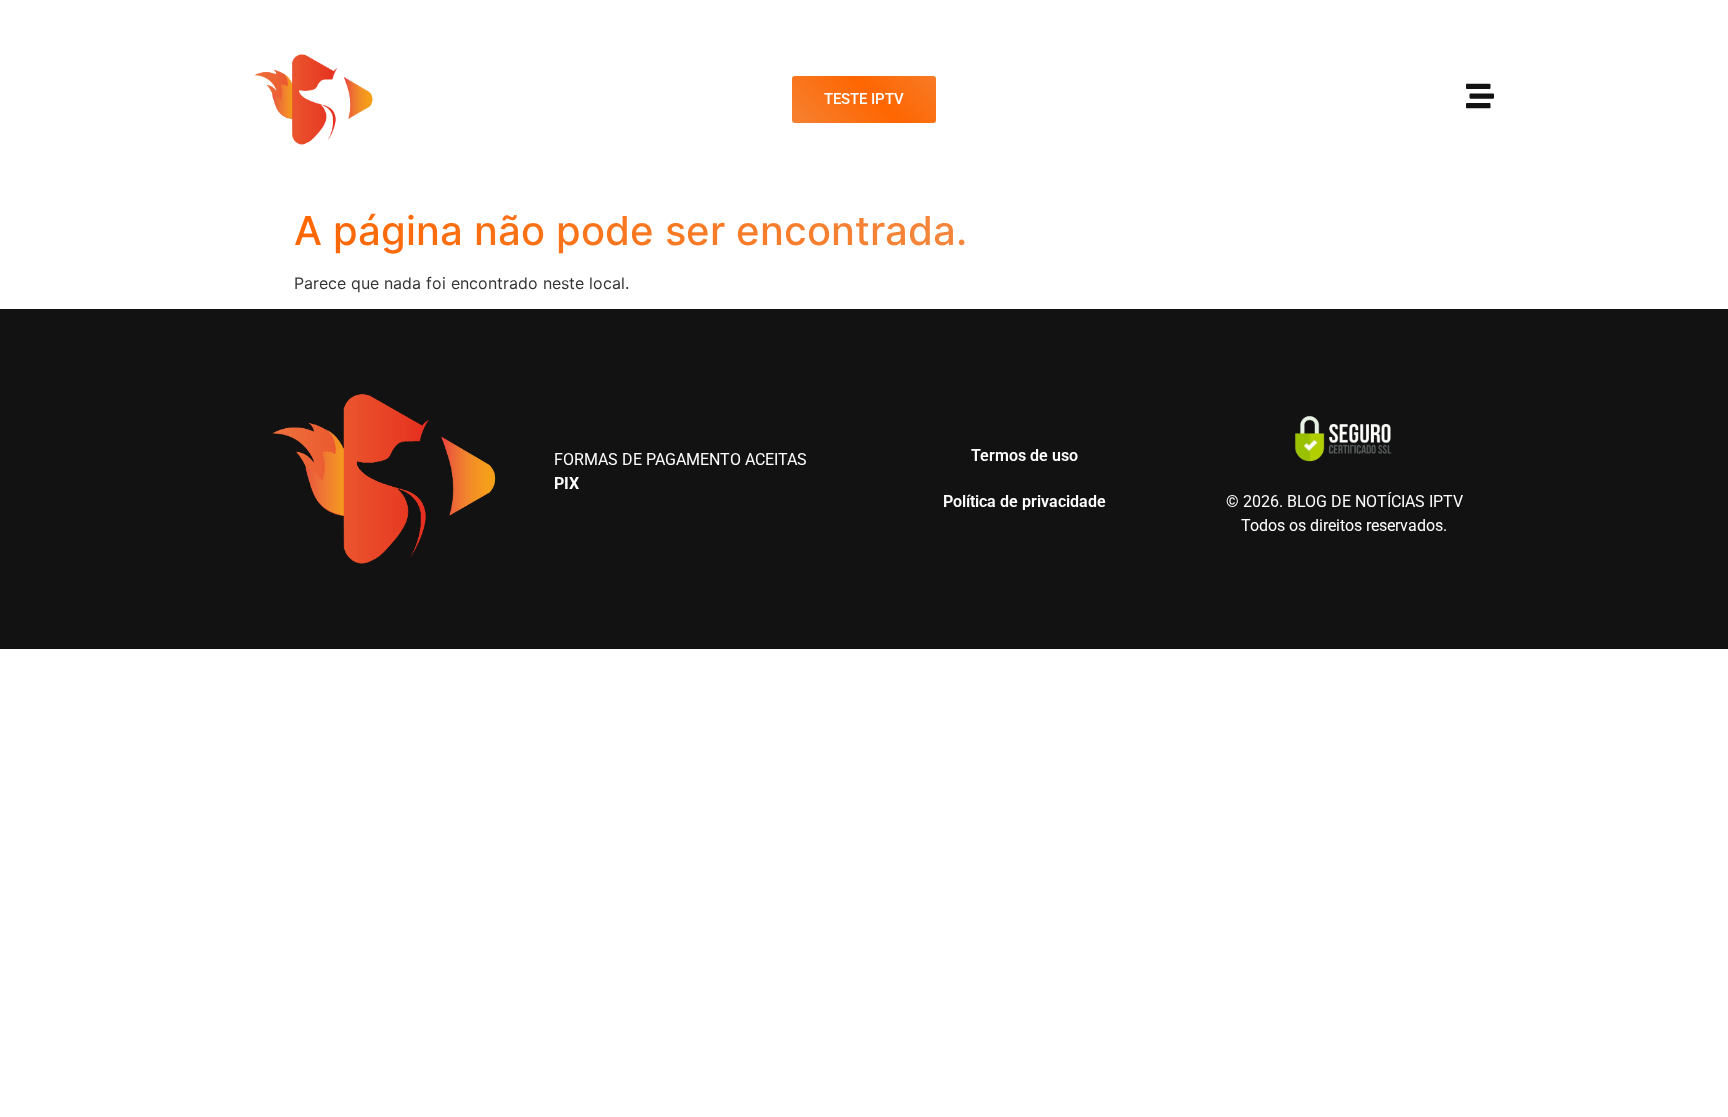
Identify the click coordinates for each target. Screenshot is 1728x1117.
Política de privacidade (1024, 501)
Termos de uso (1024, 455)
